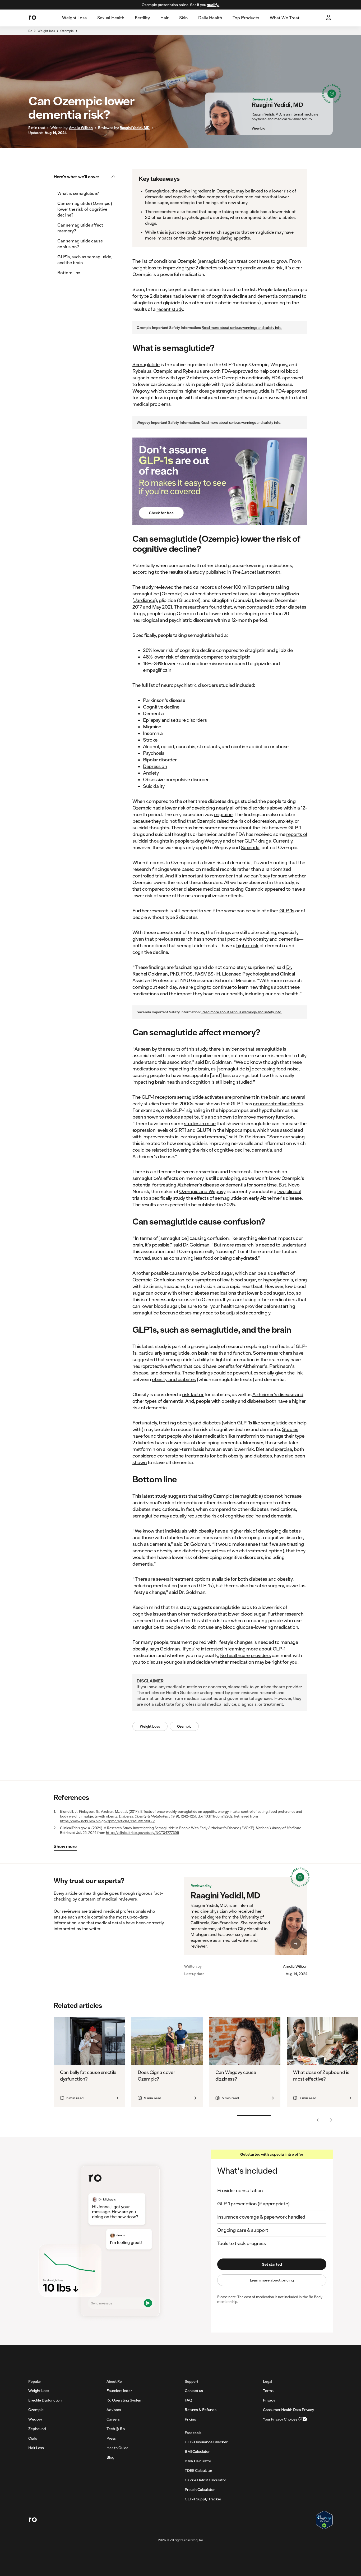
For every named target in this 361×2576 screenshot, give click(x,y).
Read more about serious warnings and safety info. (242, 328)
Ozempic (67, 31)
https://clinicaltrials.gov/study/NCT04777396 (142, 1833)
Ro (30, 31)
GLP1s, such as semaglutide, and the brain (85, 259)
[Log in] (329, 18)
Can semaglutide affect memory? (80, 228)
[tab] (74, 18)
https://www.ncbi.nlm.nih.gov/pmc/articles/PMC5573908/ (107, 1821)
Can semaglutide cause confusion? (80, 244)
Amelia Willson (295, 1966)
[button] (86, 177)
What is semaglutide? (78, 193)
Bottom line (69, 272)
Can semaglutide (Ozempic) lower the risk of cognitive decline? (85, 209)
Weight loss (46, 31)
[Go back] (319, 2120)
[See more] (330, 2120)
